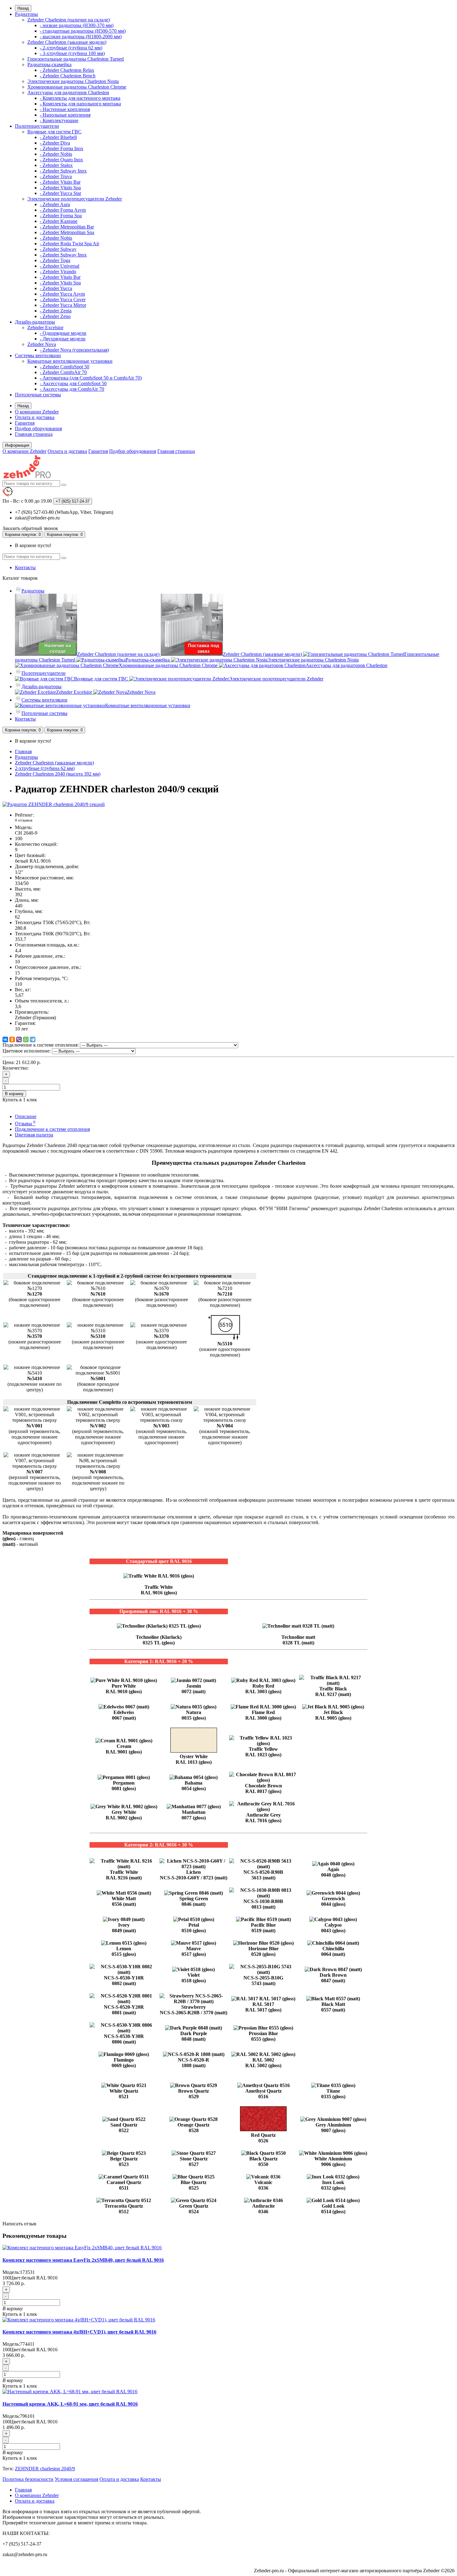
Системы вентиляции (38, 355)
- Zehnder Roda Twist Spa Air (69, 244)
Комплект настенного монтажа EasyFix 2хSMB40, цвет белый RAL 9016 (83, 2260)
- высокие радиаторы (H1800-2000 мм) (81, 37)
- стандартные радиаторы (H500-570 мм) (83, 31)
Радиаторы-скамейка (49, 65)
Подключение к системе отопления (52, 1129)
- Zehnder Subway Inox (63, 171)
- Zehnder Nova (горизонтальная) (74, 350)
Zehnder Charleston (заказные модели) (67, 42)
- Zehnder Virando (58, 272)
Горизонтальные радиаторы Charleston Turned (76, 59)
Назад (23, 8)
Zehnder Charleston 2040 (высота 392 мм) (58, 774)
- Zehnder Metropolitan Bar (67, 227)
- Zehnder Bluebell (58, 137)
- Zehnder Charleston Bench (68, 76)
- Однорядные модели (63, 333)
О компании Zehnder (37, 412)
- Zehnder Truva (56, 176)
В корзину (14, 1094)
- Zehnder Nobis (56, 154)
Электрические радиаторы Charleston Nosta (73, 81)
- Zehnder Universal (60, 266)
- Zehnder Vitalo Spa (60, 188)
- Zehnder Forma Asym (63, 210)
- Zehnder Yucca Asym (62, 294)
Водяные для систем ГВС (54, 132)
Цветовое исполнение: (27, 1051)
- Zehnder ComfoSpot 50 (65, 367)
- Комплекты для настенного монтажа (80, 98)
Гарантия (25, 423)
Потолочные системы (38, 395)
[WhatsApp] (26, 1039)
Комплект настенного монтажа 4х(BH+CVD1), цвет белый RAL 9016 (79, 2332)
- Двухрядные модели (63, 339)
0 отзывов (24, 820)
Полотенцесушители (37, 126)
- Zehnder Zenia (56, 311)
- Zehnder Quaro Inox (61, 160)
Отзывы (25, 1124)
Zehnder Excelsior (45, 327)
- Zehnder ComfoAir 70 (63, 372)
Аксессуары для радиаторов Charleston (68, 92)
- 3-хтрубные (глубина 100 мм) (72, 53)
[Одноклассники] (12, 1039)
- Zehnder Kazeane (59, 221)
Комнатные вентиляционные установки (70, 361)
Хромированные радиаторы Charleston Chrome (77, 87)
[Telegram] (33, 1039)
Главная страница (34, 434)
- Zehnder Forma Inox (62, 148)
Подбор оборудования (38, 429)
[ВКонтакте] (5, 1039)
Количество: (16, 1068)
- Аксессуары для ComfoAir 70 (72, 389)
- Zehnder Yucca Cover (63, 300)
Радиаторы (26, 14)
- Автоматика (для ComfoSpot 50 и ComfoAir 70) (91, 378)
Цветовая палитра (34, 1135)
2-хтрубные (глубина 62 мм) (45, 768)
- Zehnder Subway (58, 249)
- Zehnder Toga (55, 260)
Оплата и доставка (35, 417)
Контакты (25, 567)
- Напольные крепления (65, 115)
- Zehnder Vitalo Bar (60, 182)
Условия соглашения (76, 2479)
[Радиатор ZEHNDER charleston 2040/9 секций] (54, 804)
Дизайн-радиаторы (35, 322)
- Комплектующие (59, 120)
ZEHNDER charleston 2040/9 (45, 2469)
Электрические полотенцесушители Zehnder (75, 199)
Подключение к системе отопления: (41, 1045)
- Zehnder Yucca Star (60, 193)
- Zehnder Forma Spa (61, 216)
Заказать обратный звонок (30, 528)
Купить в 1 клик (20, 2314)
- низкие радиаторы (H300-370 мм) (77, 25)
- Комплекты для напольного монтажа (80, 104)
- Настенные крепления (65, 109)
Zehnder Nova (42, 344)
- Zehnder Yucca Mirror (63, 305)
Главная (23, 751)
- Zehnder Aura (55, 204)
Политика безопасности (28, 2479)
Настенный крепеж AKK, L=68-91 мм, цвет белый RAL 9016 (70, 2404)
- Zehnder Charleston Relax (67, 70)
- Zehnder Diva (55, 143)
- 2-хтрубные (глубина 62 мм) (71, 48)
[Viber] (19, 1039)
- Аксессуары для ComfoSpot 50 (73, 383)
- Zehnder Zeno (55, 316)
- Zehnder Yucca (56, 288)
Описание (26, 1116)
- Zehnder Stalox (56, 165)
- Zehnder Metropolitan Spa (67, 232)
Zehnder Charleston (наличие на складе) (69, 20)
